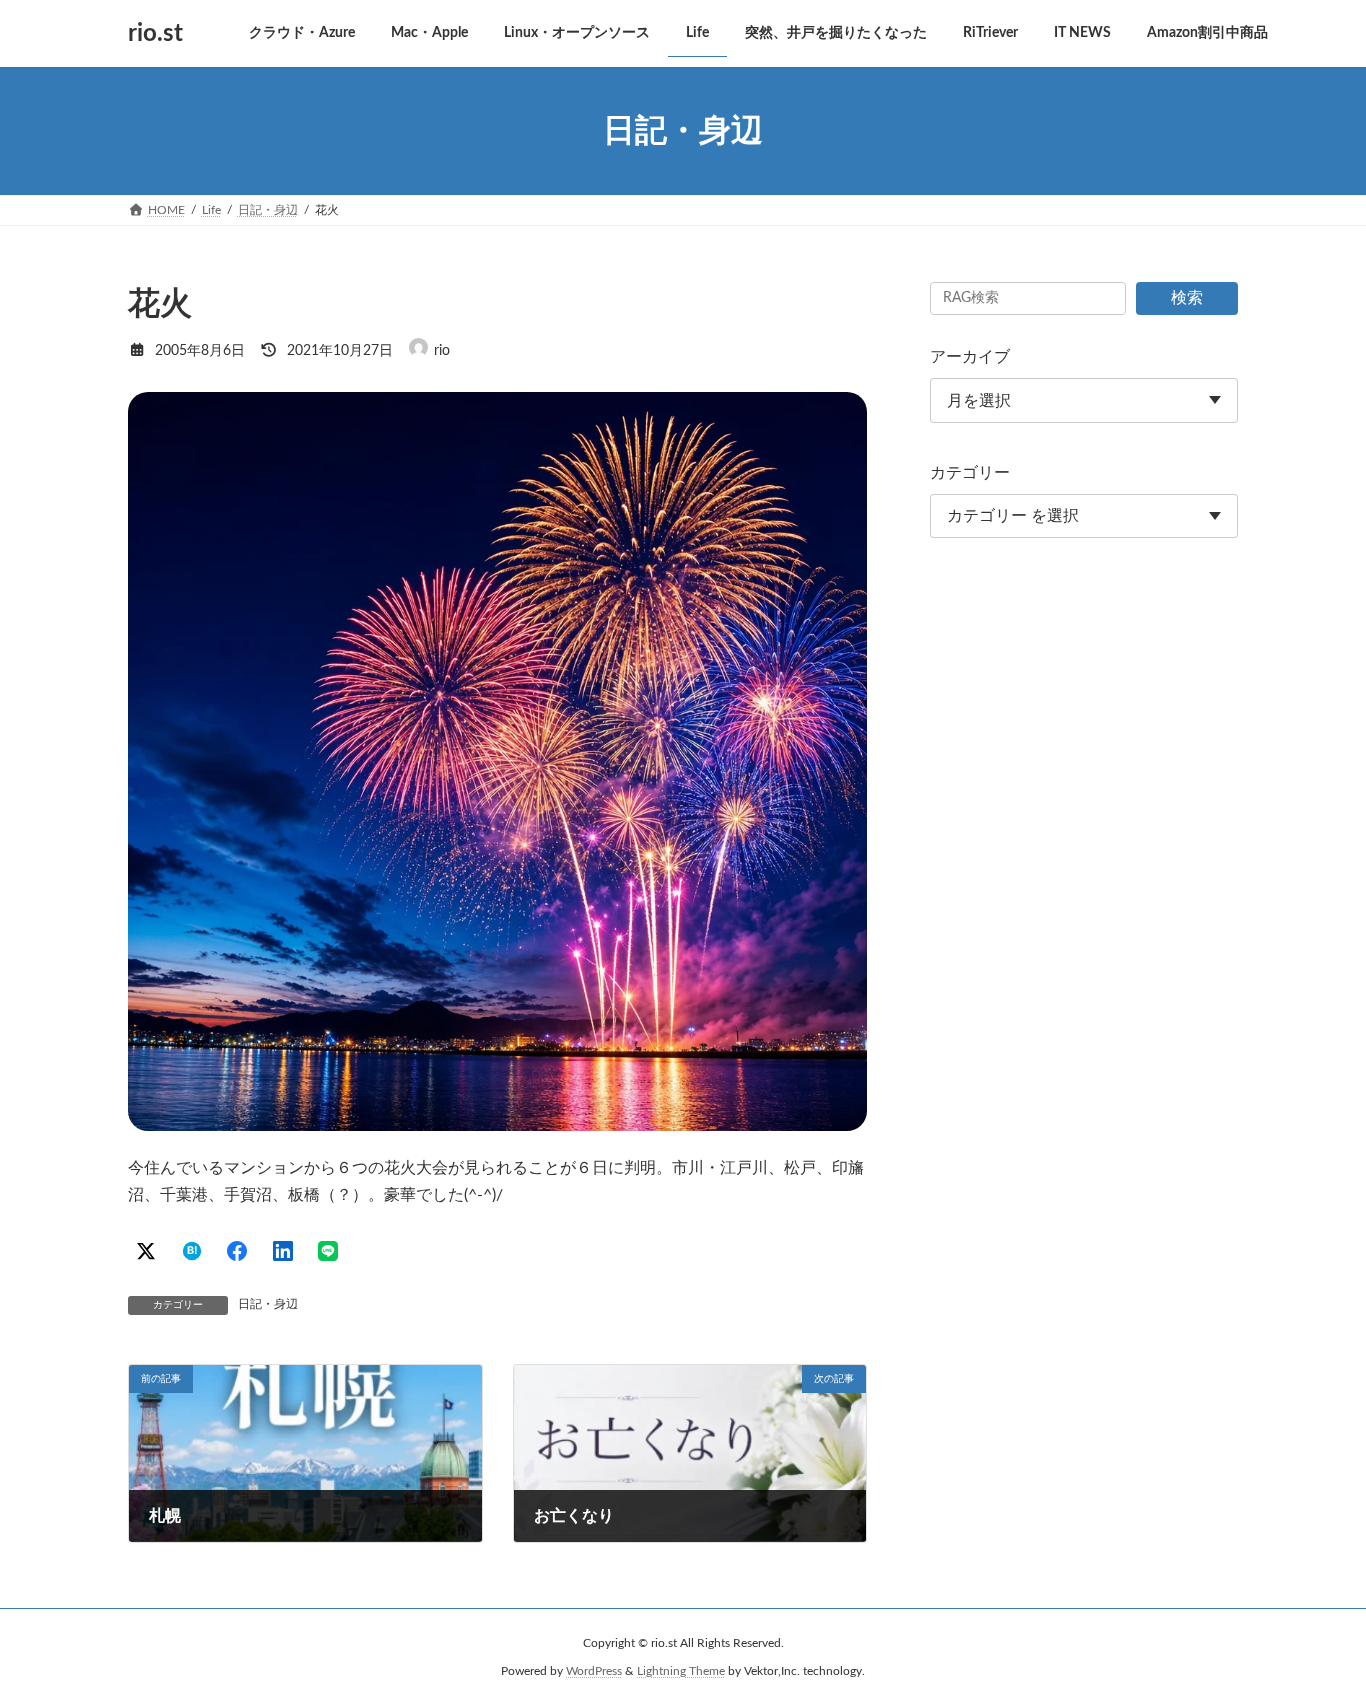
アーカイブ (970, 357)
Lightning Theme (681, 1671)
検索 (1187, 298)
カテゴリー (970, 473)
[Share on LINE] (328, 1251)
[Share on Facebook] (237, 1251)
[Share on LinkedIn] (283, 1251)
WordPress (594, 1671)
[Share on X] (146, 1251)
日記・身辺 (268, 1304)
